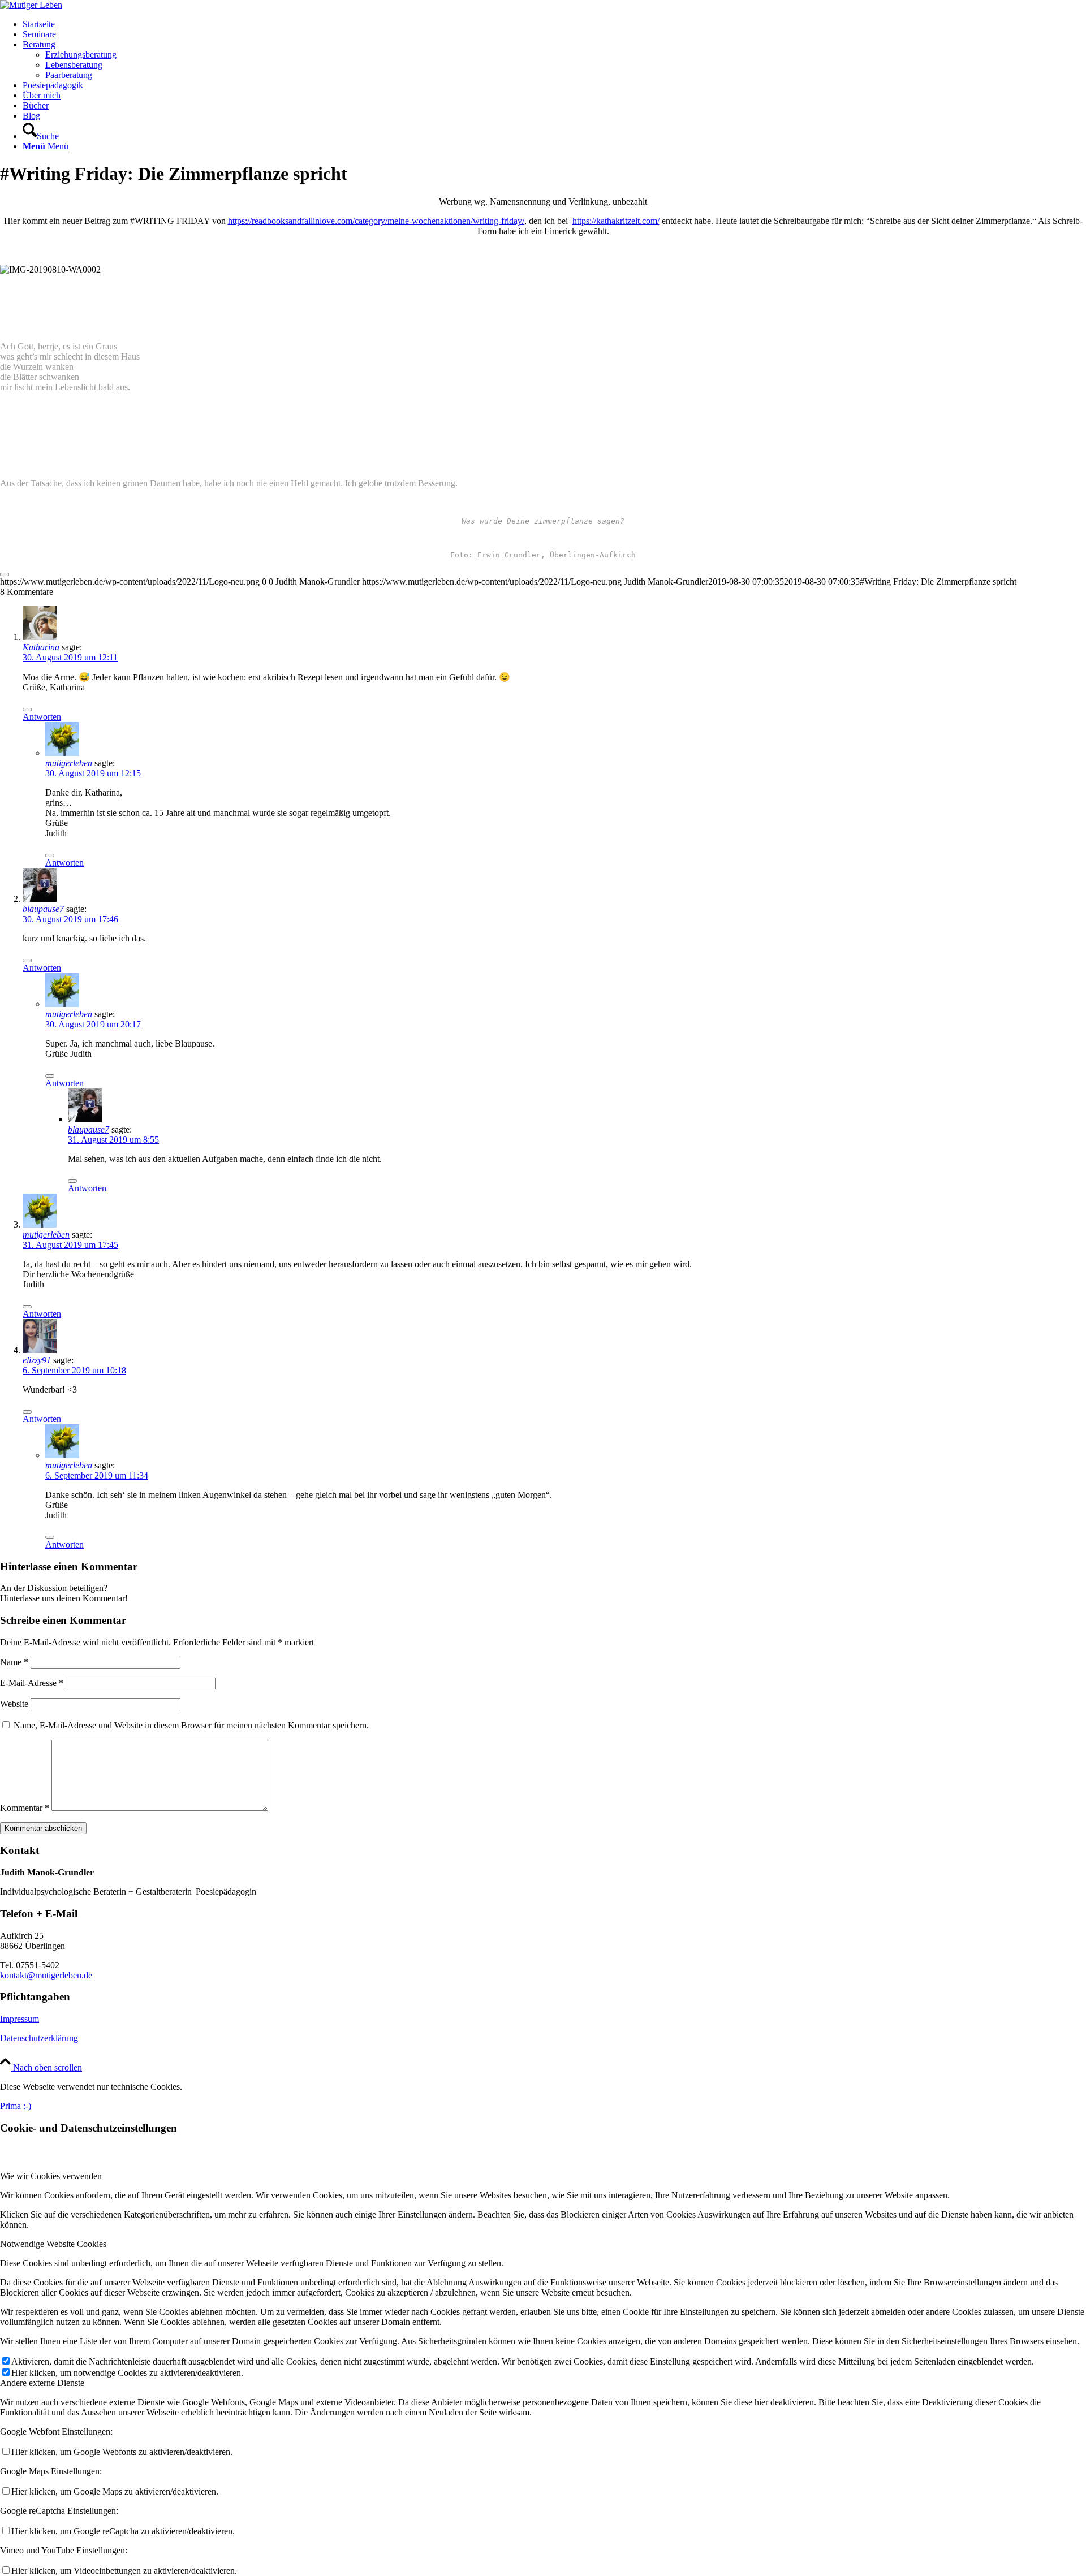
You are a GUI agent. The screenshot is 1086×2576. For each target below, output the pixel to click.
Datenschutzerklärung (39, 2038)
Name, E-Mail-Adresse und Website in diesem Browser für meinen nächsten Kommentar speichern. (191, 1725)
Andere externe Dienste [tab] (42, 2383)
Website (14, 1704)
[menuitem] (554, 24)
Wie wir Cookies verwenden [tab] (51, 2176)
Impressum (20, 2019)
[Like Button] (5, 574)
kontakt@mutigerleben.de (46, 1975)
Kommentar (25, 1808)
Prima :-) (16, 2106)
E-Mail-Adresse (32, 1683)
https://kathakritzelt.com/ (616, 221)
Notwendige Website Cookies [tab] (53, 2244)
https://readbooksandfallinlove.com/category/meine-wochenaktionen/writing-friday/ (376, 221)
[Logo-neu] (31, 5)
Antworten (42, 717)
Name (14, 1662)
